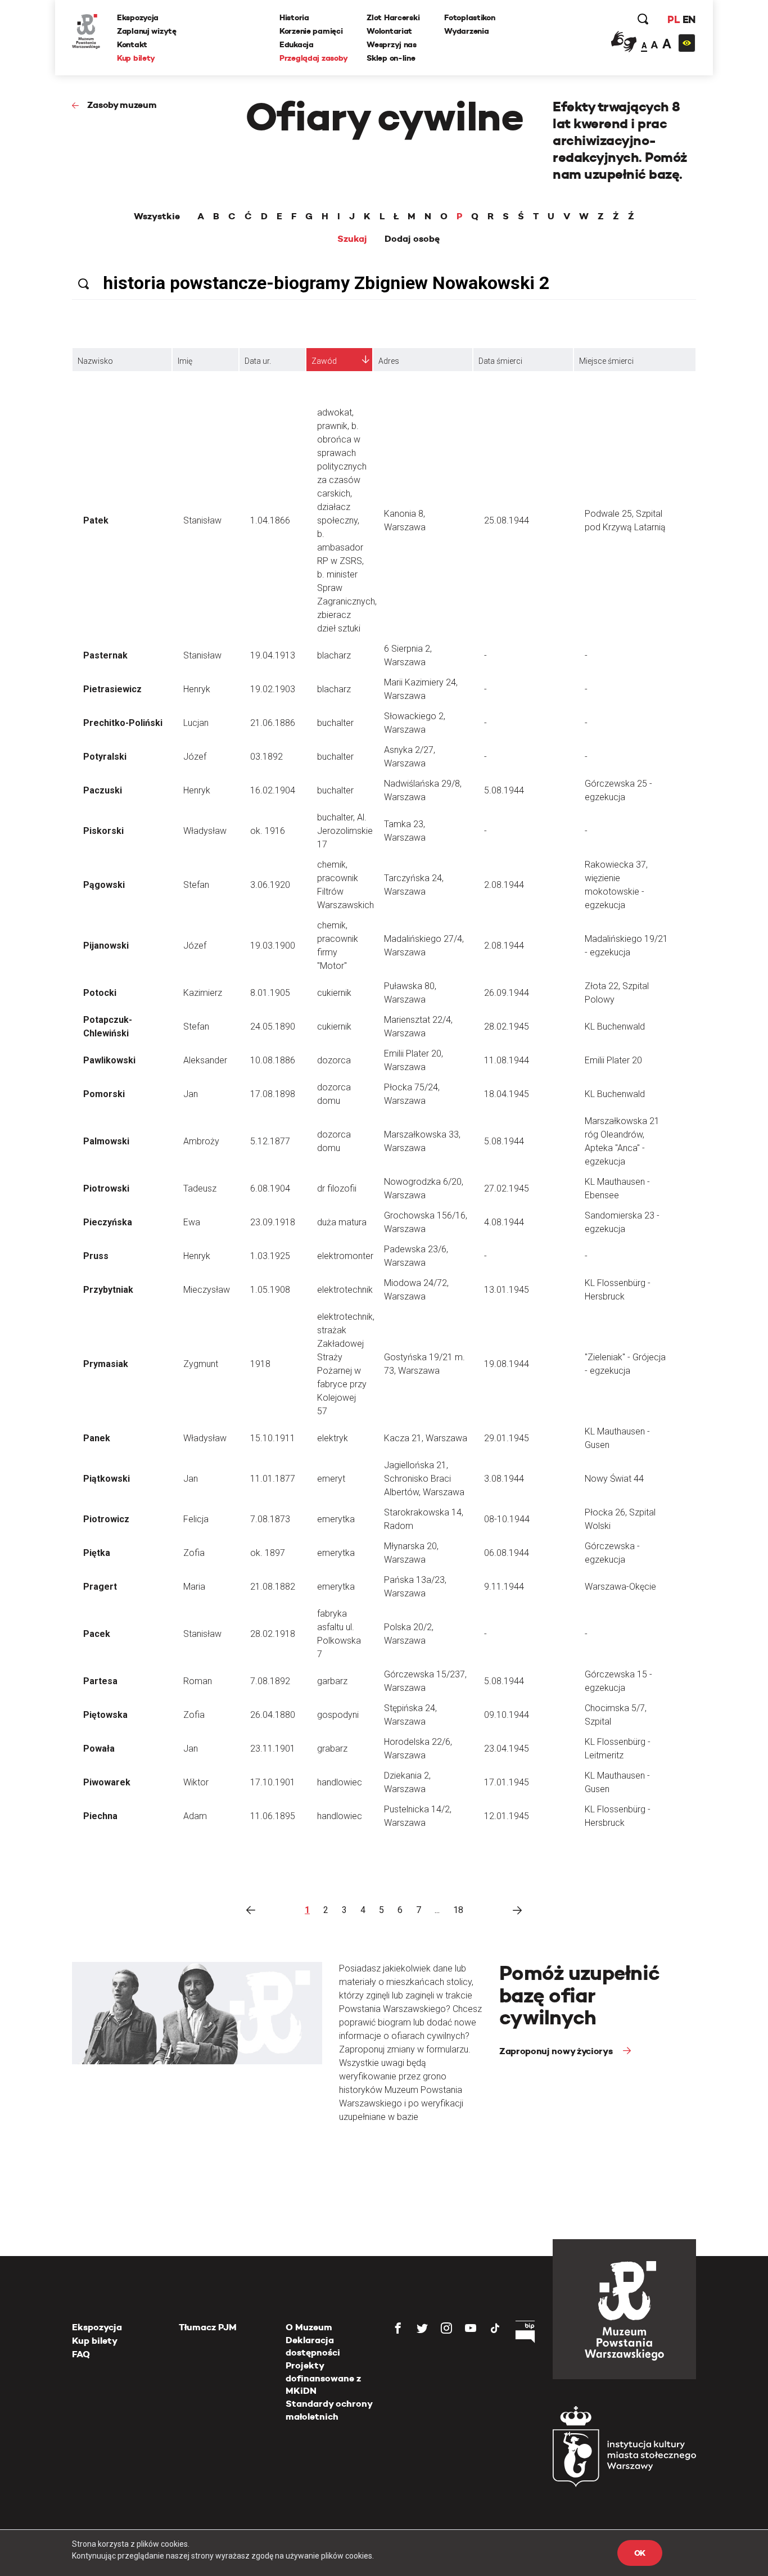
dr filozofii (337, 1188)
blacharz (334, 655)
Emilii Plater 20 (613, 1060)
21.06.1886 (273, 723)
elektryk (333, 1438)
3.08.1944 (504, 1479)
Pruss (96, 1256)
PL (674, 19)
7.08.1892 (270, 1681)
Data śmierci (500, 361)
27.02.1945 (507, 1188)
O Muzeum (309, 2327)
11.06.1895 (273, 1816)
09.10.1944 (507, 1715)
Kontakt (132, 44)
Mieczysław (207, 1290)
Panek (97, 1438)
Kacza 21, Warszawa (426, 1438)
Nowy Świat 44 (614, 1479)
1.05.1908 (270, 1290)
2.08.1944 (504, 885)
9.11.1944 (504, 1587)
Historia (294, 17)
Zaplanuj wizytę (147, 31)
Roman (198, 1681)
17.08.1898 (273, 1094)
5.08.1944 (504, 790)
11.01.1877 (273, 1479)
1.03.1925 (270, 1256)
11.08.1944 (507, 1060)
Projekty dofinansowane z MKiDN (323, 2378)
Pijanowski (106, 946)
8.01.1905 (270, 993)
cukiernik (334, 993)
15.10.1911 (273, 1438)
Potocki (100, 993)
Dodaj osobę (412, 239)
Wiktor (196, 1782)
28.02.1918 (273, 1634)
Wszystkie (157, 216)
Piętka (97, 1553)
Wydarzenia (466, 31)
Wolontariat (389, 31)
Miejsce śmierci (606, 361)
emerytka (336, 1519)
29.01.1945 (507, 1438)
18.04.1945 (507, 1094)
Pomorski (104, 1094)
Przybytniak (108, 1290)
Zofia (194, 1553)
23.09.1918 (273, 1222)
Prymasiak (106, 1364)
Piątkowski (107, 1479)
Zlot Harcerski (393, 17)
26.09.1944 (507, 993)
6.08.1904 (270, 1188)
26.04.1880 (273, 1715)
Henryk (197, 689)
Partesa (100, 1681)
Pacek (97, 1634)
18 (458, 1910)
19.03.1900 (273, 946)
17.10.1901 (273, 1782)
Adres (389, 361)
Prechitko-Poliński (123, 723)
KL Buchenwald (615, 1027)
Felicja (196, 1519)
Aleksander (205, 1060)
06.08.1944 (507, 1553)
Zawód (324, 361)
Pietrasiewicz (112, 689)
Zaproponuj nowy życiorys (557, 2051)
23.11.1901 (273, 1749)
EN (689, 19)
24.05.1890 (273, 1027)
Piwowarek (107, 1782)
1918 (260, 1364)
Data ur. (258, 361)
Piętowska (105, 1715)
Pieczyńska (108, 1222)
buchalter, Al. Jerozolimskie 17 (345, 831)
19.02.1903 (273, 689)
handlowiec (340, 1782)
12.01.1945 (507, 1816)
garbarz (332, 1681)
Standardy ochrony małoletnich (329, 2410)
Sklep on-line (391, 58)
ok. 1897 (268, 1553)
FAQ (81, 2354)
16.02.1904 (273, 790)
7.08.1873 (270, 1519)
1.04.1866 (270, 520)
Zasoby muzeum (122, 105)
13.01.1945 (507, 1290)
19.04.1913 (273, 655)
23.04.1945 (507, 1749)
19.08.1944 (507, 1364)
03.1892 (266, 757)
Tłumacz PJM (208, 2327)
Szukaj (352, 239)
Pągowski (104, 885)
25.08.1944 (507, 520)
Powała (99, 1749)
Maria (194, 1587)
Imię (185, 361)
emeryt (331, 1479)
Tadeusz (200, 1188)
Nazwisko (95, 361)
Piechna (100, 1816)
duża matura (342, 1222)
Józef (195, 757)
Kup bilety (136, 58)
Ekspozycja (138, 17)
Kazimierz (203, 993)
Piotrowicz (106, 1519)
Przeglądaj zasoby (313, 58)
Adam (195, 1816)
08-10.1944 (507, 1519)
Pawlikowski (109, 1060)
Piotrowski (106, 1188)
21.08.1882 (273, 1587)
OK (640, 2553)
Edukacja (297, 44)
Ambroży (201, 1141)
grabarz (332, 1749)
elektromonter (345, 1256)
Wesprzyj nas (392, 44)
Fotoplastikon (469, 17)
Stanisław (202, 520)
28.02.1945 (507, 1027)
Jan (191, 1094)
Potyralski (105, 757)
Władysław (205, 831)
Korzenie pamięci (311, 31)
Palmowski (106, 1141)
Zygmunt (201, 1364)
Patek (96, 520)
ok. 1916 (268, 831)
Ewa (192, 1222)
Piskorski (103, 831)
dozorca (334, 1060)
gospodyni (338, 1715)
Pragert (100, 1587)
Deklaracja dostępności (313, 2346)
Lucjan (196, 723)
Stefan (196, 885)
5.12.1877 (270, 1141)
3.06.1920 (270, 885)
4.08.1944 (504, 1222)
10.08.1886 (273, 1060)
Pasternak (105, 655)
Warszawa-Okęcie (620, 1587)
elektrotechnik (345, 1290)
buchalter (335, 723)
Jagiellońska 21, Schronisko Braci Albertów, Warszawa (424, 1479)
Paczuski (103, 790)
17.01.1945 (507, 1782)
